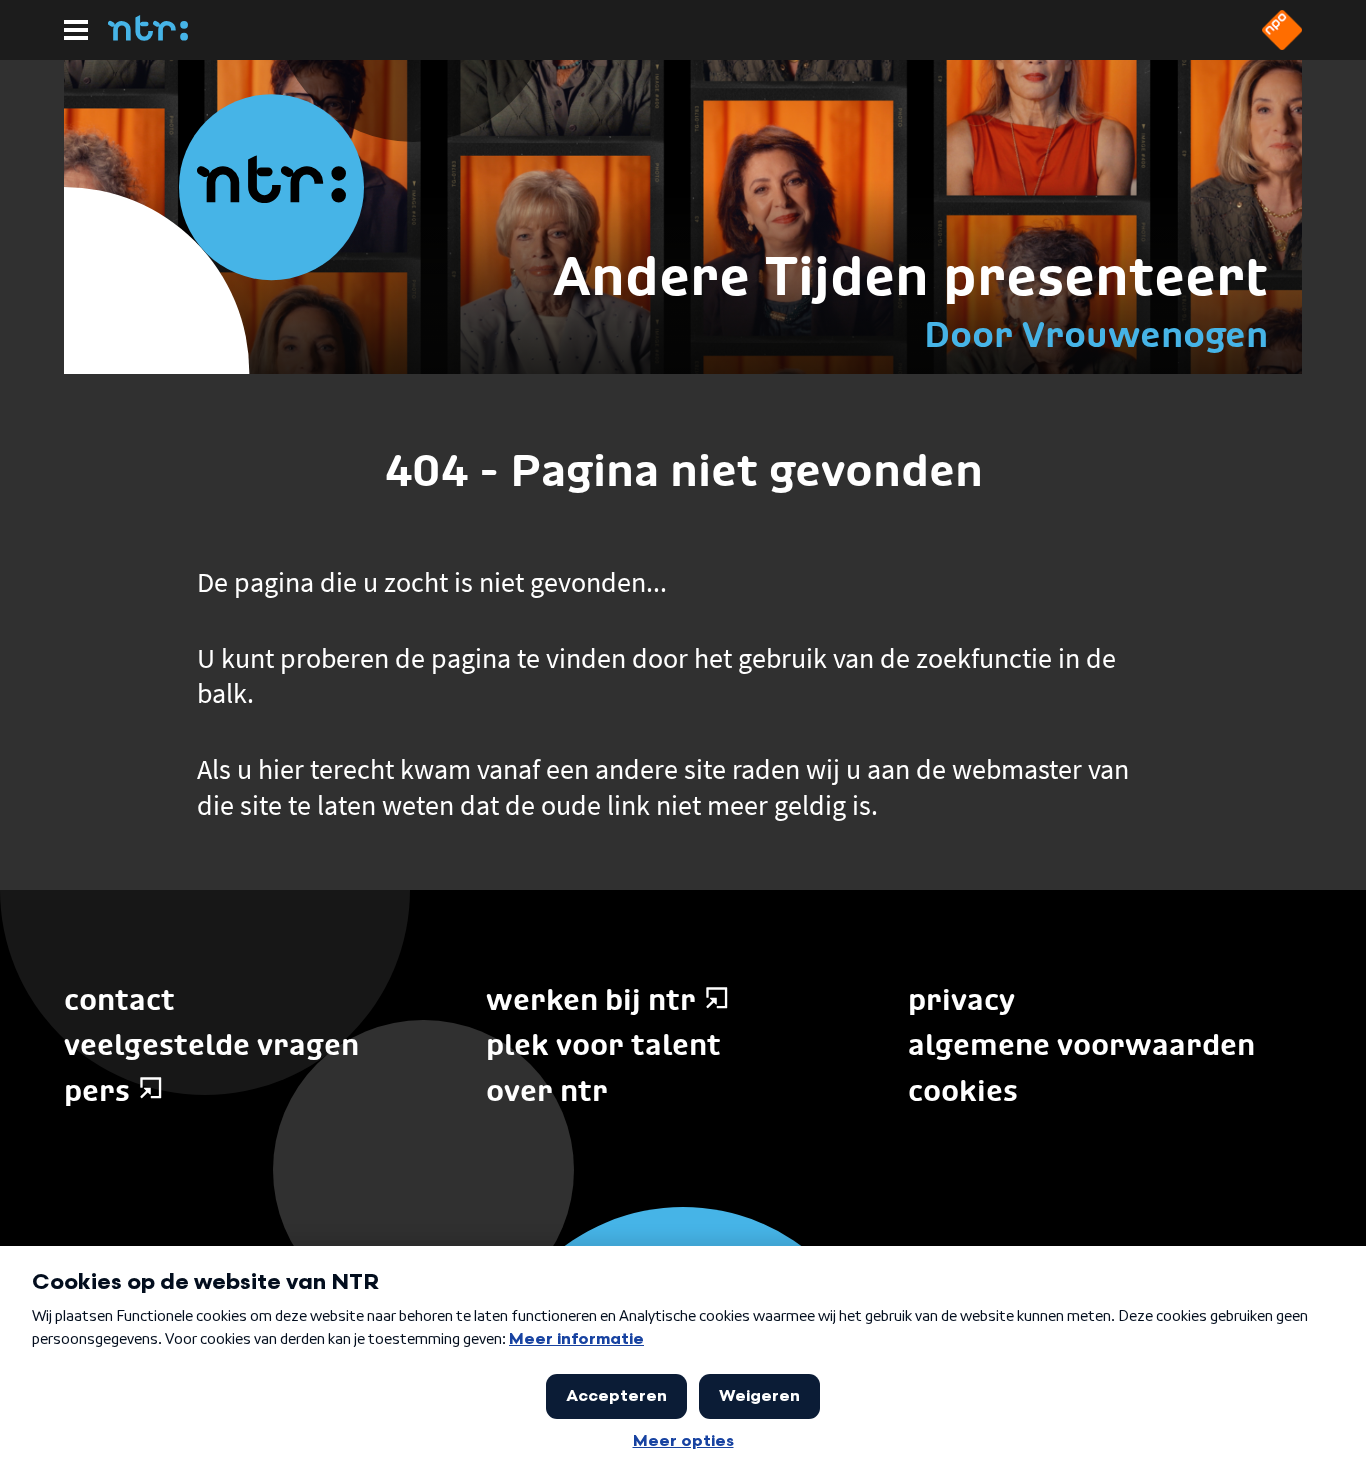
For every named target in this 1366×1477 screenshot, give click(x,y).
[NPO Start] (1282, 44)
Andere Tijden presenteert (910, 275)
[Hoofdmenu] (76, 30)
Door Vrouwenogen (1096, 334)
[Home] (148, 35)
